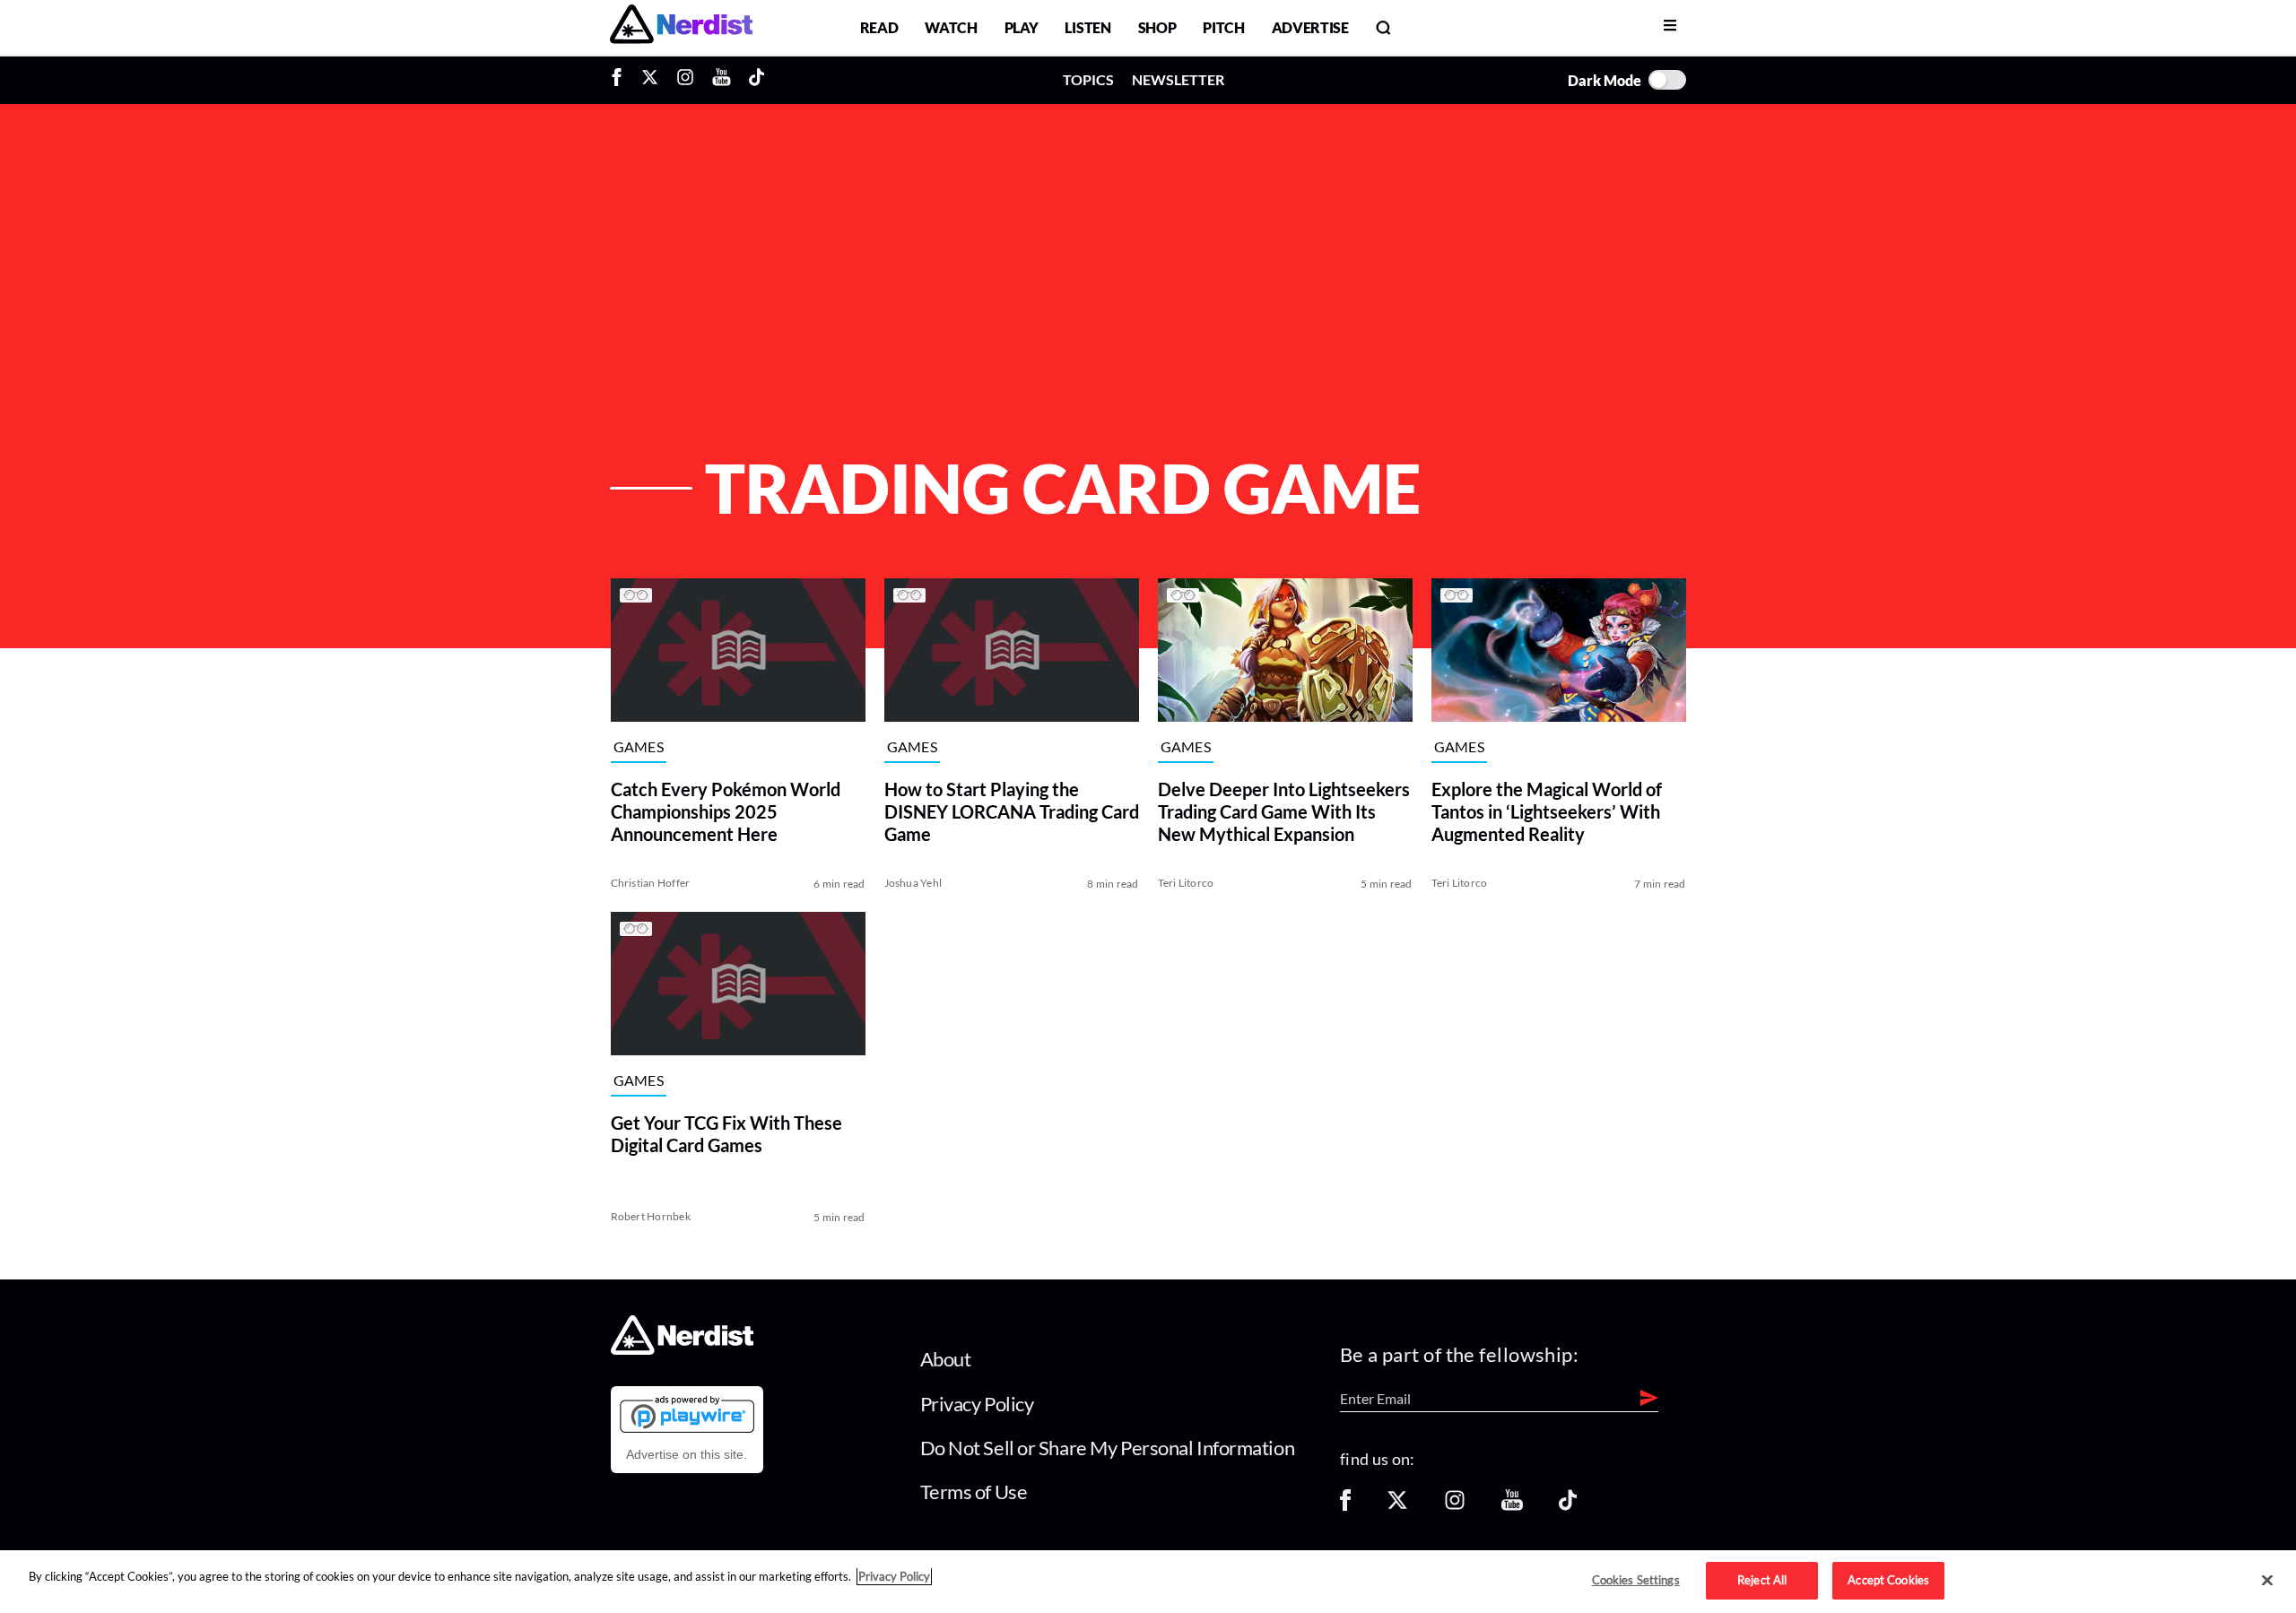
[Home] (682, 1350)
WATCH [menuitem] (951, 27)
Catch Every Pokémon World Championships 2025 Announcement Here (726, 811)
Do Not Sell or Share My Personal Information (1108, 1448)
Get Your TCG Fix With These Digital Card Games (726, 1134)
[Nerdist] (681, 27)
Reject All (1762, 1580)
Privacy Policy (977, 1404)
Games (639, 747)
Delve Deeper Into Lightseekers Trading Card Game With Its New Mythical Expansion (1284, 811)
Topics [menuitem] (1088, 79)
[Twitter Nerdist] (650, 80)
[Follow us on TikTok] (1568, 1506)
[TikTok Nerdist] (757, 80)
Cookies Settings (1636, 1580)
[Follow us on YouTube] (1512, 1506)
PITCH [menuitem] (1223, 27)
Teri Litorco (1186, 883)
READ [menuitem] (879, 27)
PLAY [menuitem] (1022, 27)
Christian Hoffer (651, 883)
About (946, 1359)
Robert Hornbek (651, 1216)
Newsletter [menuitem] (1178, 79)
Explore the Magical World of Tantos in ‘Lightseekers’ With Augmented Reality (1547, 811)
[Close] (2267, 1581)
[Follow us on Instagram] (1455, 1506)
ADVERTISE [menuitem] (1310, 27)
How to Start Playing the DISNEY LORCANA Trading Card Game (1012, 811)
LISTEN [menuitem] (1087, 27)
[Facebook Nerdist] (621, 80)
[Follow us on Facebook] (1345, 1506)
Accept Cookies (1888, 1580)
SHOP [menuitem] (1157, 27)
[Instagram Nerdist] (685, 80)
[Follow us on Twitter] (1397, 1506)
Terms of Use (974, 1492)
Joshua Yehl (913, 883)
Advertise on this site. (687, 1454)
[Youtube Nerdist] (722, 80)
